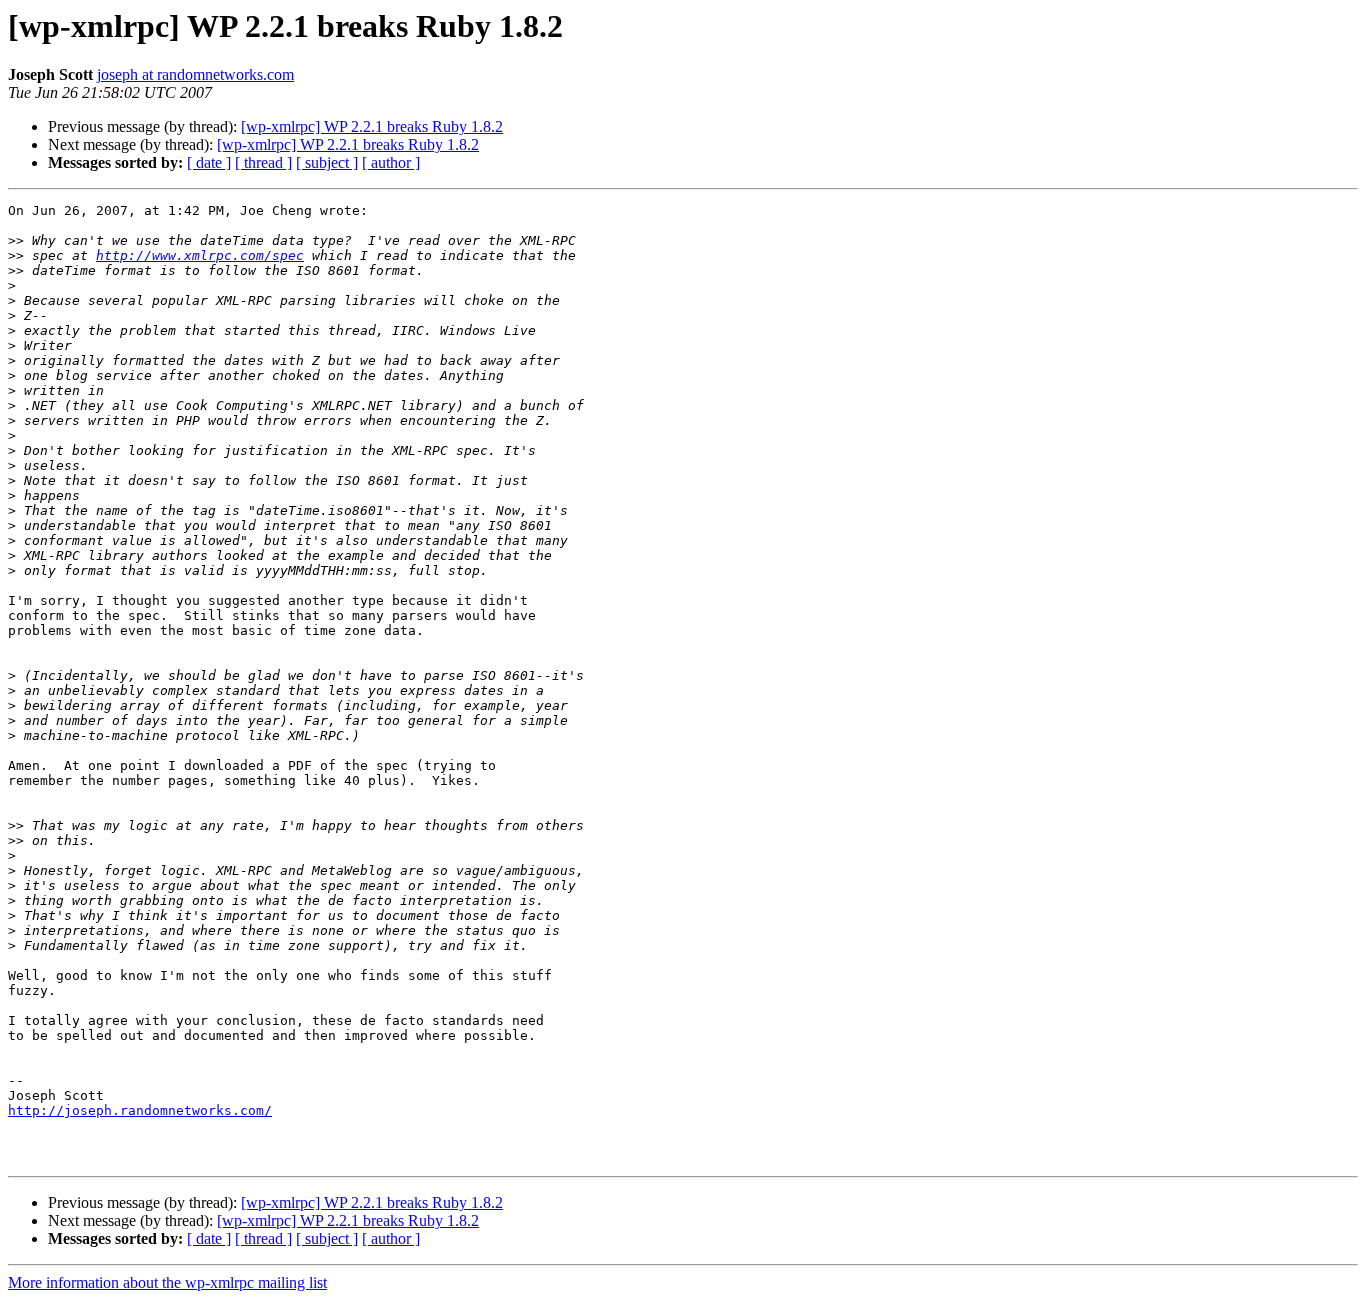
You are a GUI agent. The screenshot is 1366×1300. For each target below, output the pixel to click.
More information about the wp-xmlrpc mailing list (167, 1282)
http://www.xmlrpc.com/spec (200, 255)
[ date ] (209, 162)
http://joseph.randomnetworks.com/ (140, 1110)
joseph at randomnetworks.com (195, 74)
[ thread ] (263, 162)
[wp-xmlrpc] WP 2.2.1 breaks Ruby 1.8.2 (372, 126)
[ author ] (391, 162)
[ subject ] (327, 162)
